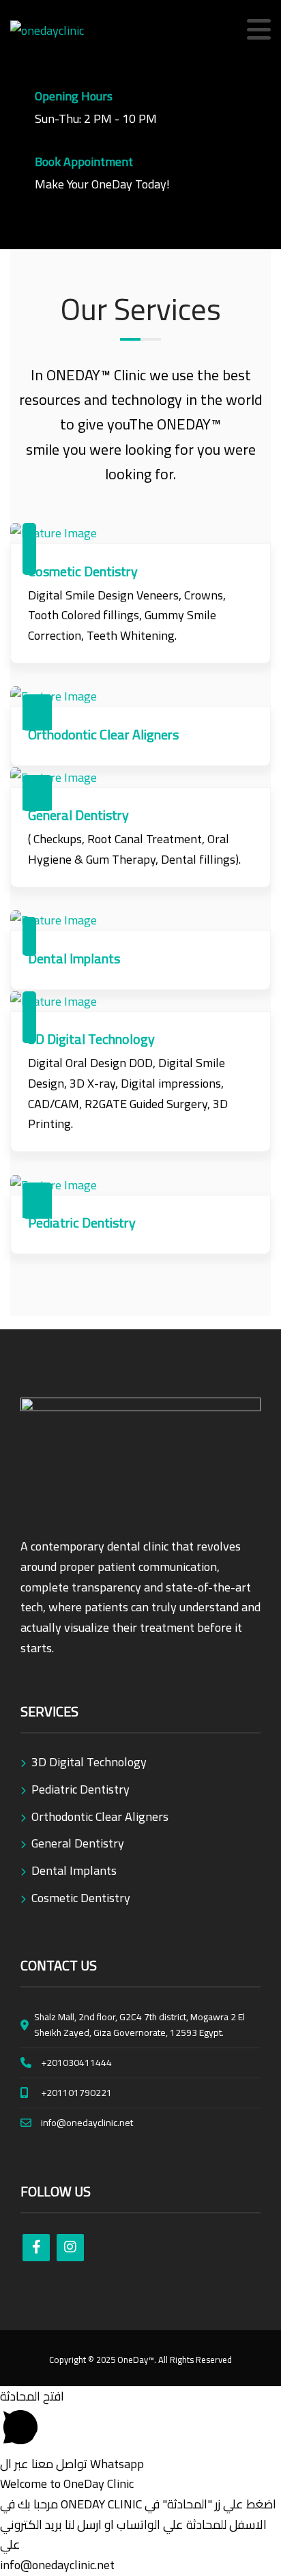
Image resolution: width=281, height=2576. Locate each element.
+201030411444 (76, 2063)
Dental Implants (74, 1870)
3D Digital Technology (89, 1762)
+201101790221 (76, 2093)
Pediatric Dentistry (80, 1789)
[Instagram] (70, 2248)
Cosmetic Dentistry (81, 1898)
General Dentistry (78, 1843)
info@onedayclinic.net (87, 2123)
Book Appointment (84, 161)
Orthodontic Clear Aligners (100, 1816)
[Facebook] (36, 2248)
